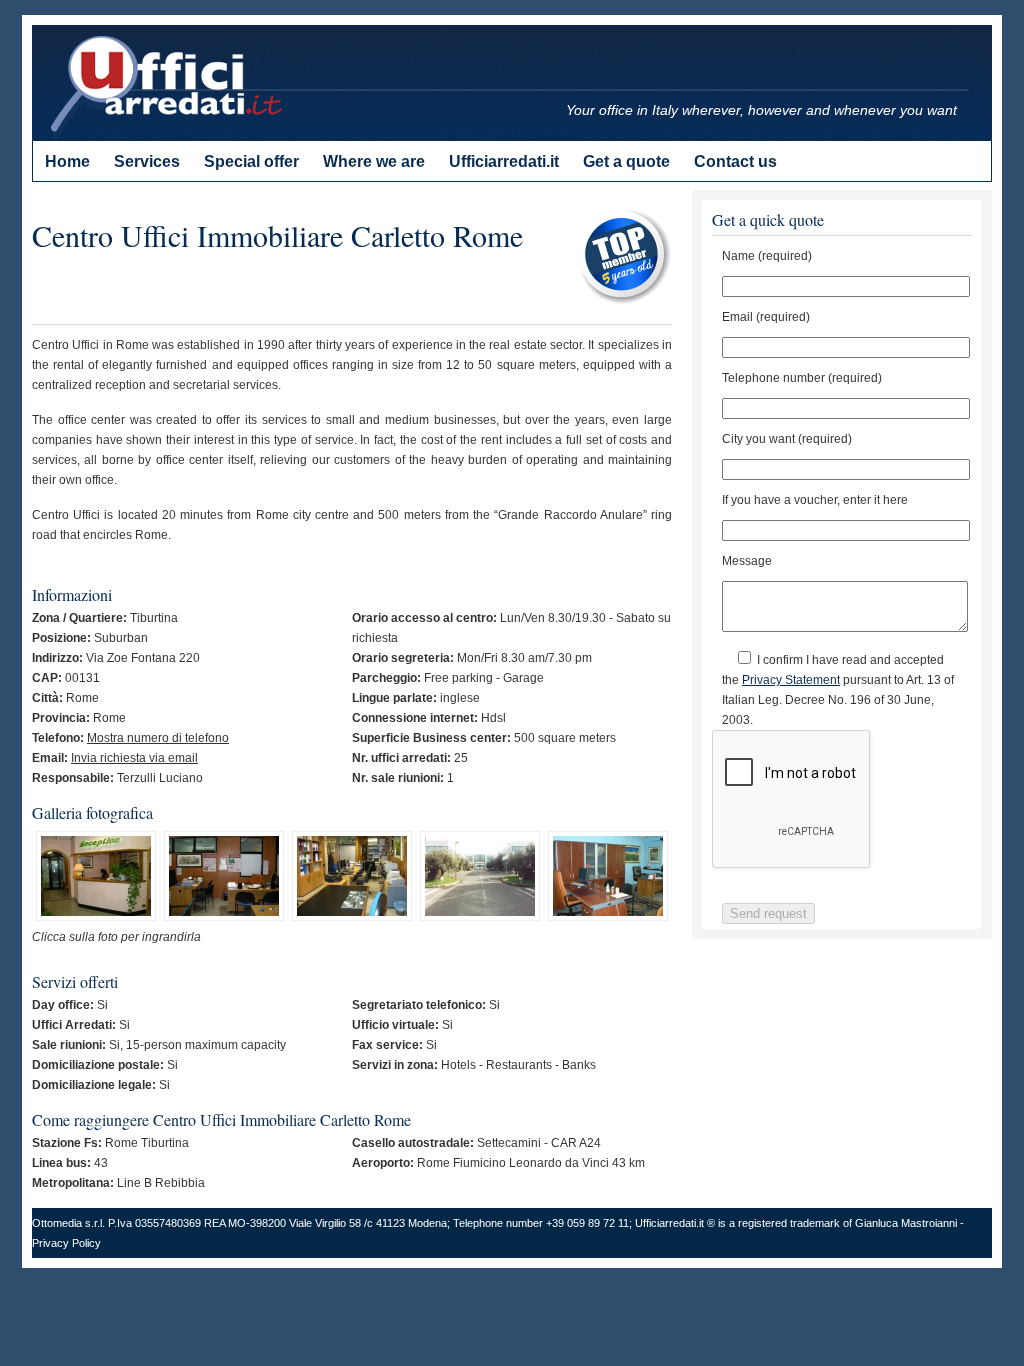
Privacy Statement (791, 680)
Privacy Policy (66, 1243)
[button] (96, 879)
